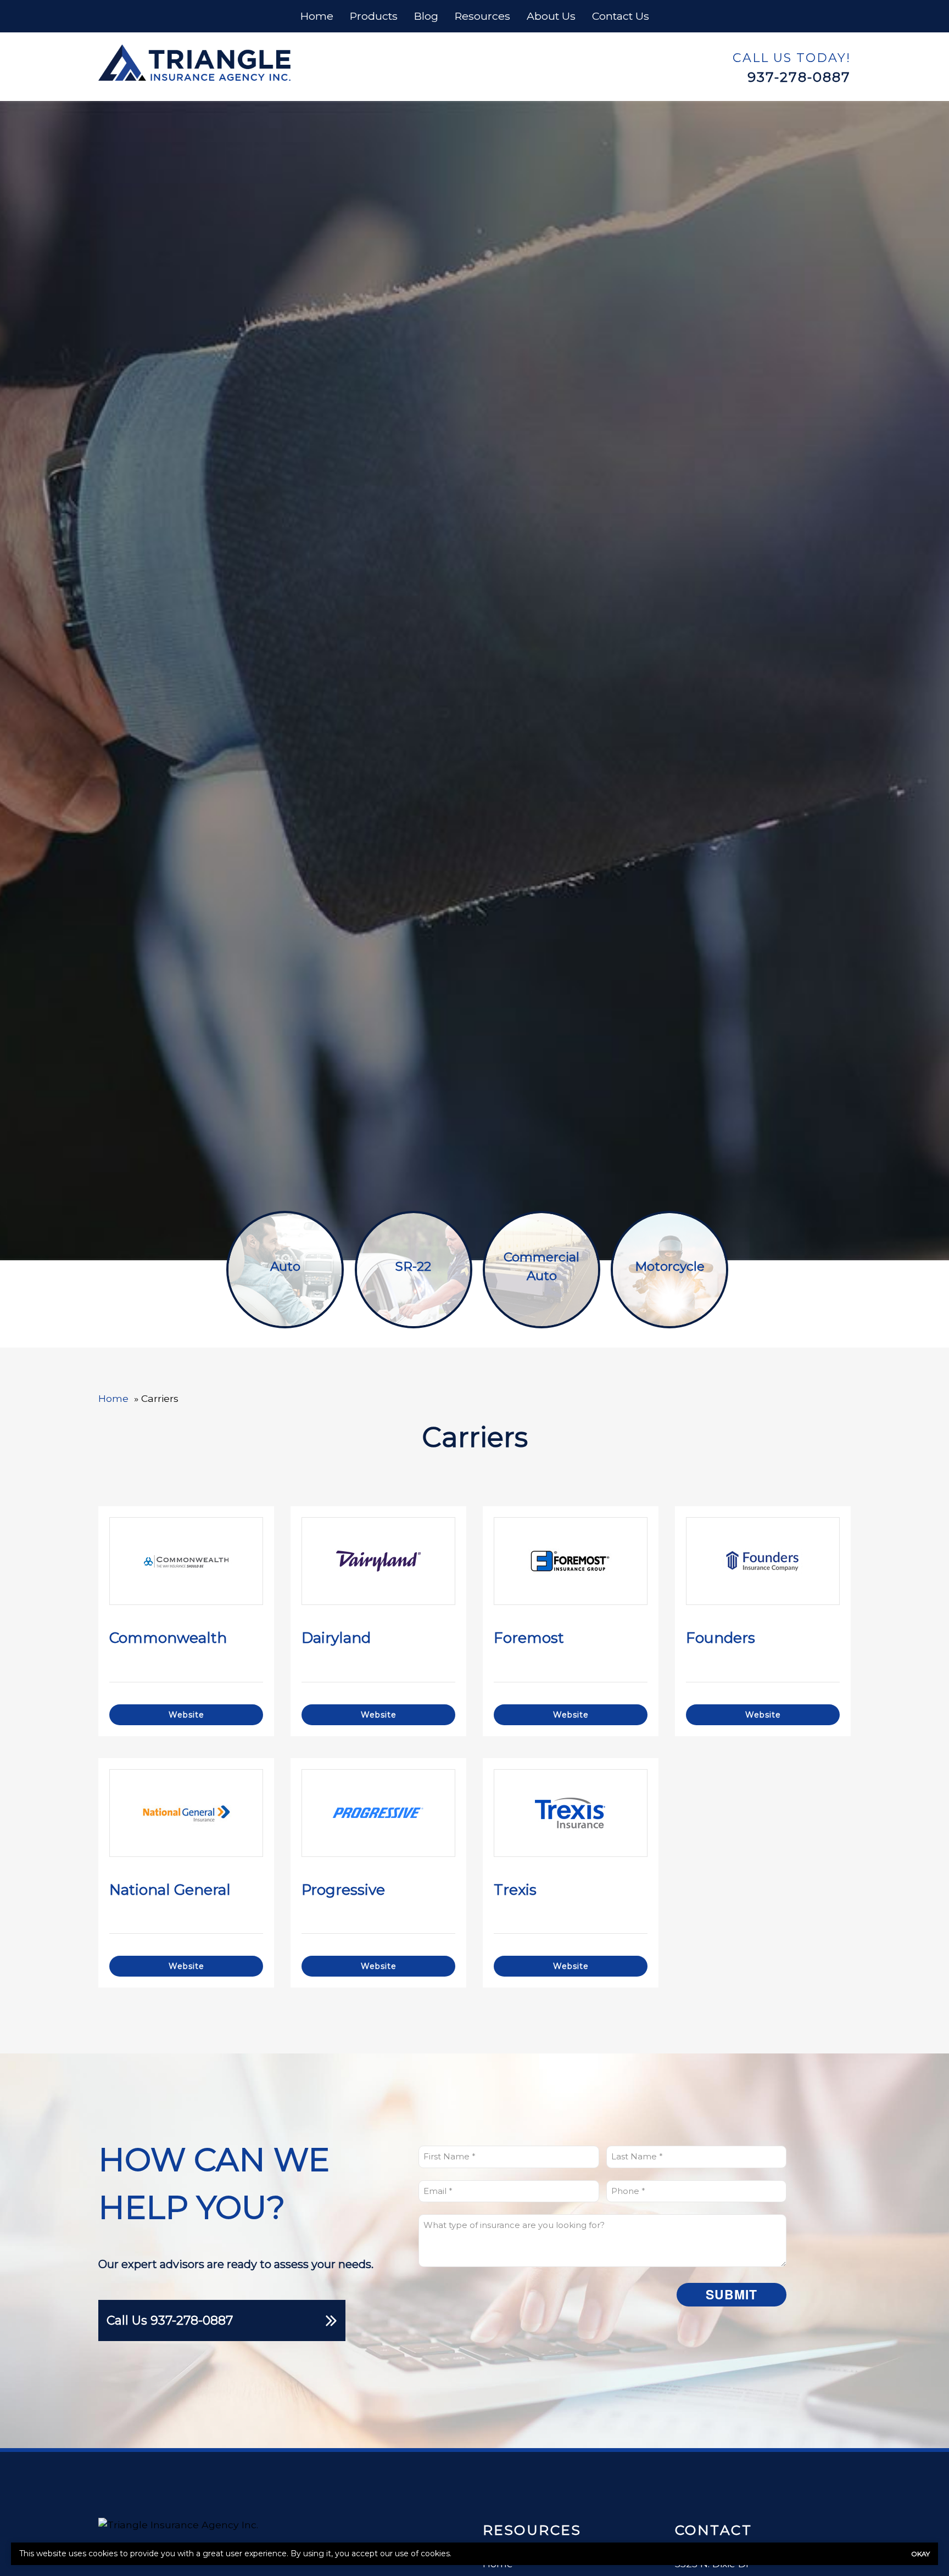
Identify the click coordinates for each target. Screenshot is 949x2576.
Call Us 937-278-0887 (170, 2320)
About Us (551, 16)
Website (186, 1715)
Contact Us (621, 16)
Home (317, 16)
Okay (920, 2554)
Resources (482, 16)
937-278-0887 (799, 77)
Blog (426, 16)
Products (374, 16)
